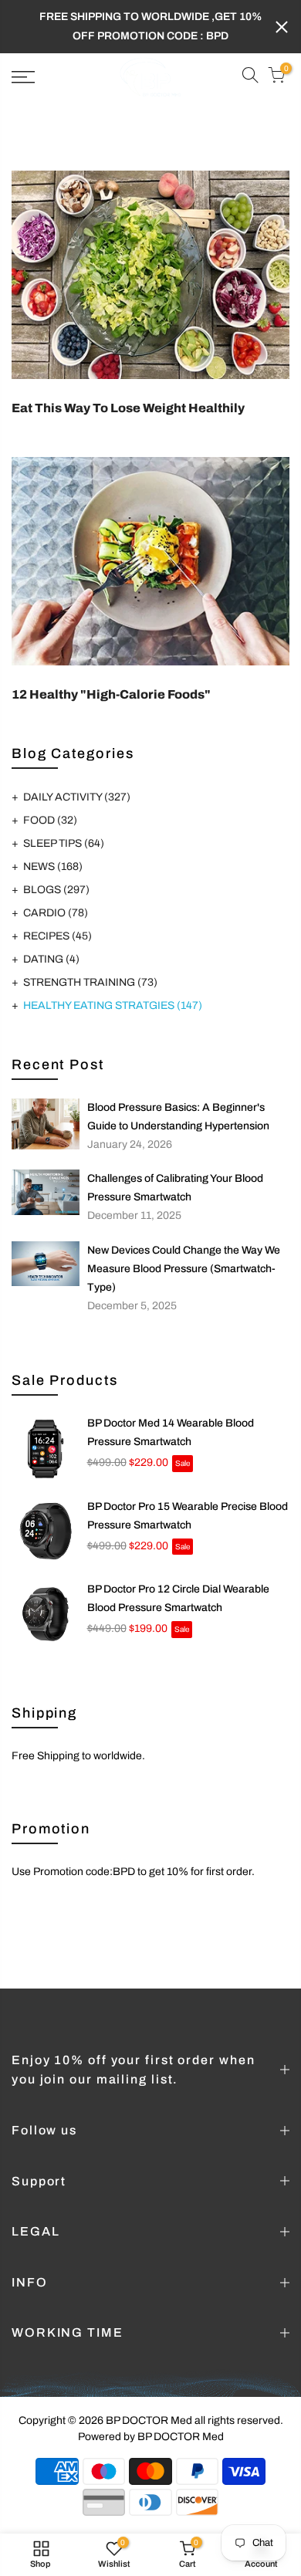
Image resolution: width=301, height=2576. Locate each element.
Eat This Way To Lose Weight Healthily (128, 408)
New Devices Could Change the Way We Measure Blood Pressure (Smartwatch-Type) (184, 1269)
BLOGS (56, 890)
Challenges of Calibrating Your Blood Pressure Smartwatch (175, 1188)
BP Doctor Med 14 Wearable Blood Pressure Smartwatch (171, 1432)
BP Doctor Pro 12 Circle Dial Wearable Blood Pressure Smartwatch (178, 1598)
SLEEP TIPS (64, 843)
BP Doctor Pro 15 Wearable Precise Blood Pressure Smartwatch (188, 1516)
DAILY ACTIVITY (77, 797)
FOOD (50, 820)
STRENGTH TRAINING (90, 982)
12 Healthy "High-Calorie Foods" (111, 694)
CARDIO (56, 913)
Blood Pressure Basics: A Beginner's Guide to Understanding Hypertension (178, 1117)
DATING (51, 959)
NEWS (53, 867)
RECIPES (57, 936)
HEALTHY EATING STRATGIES (113, 1005)
